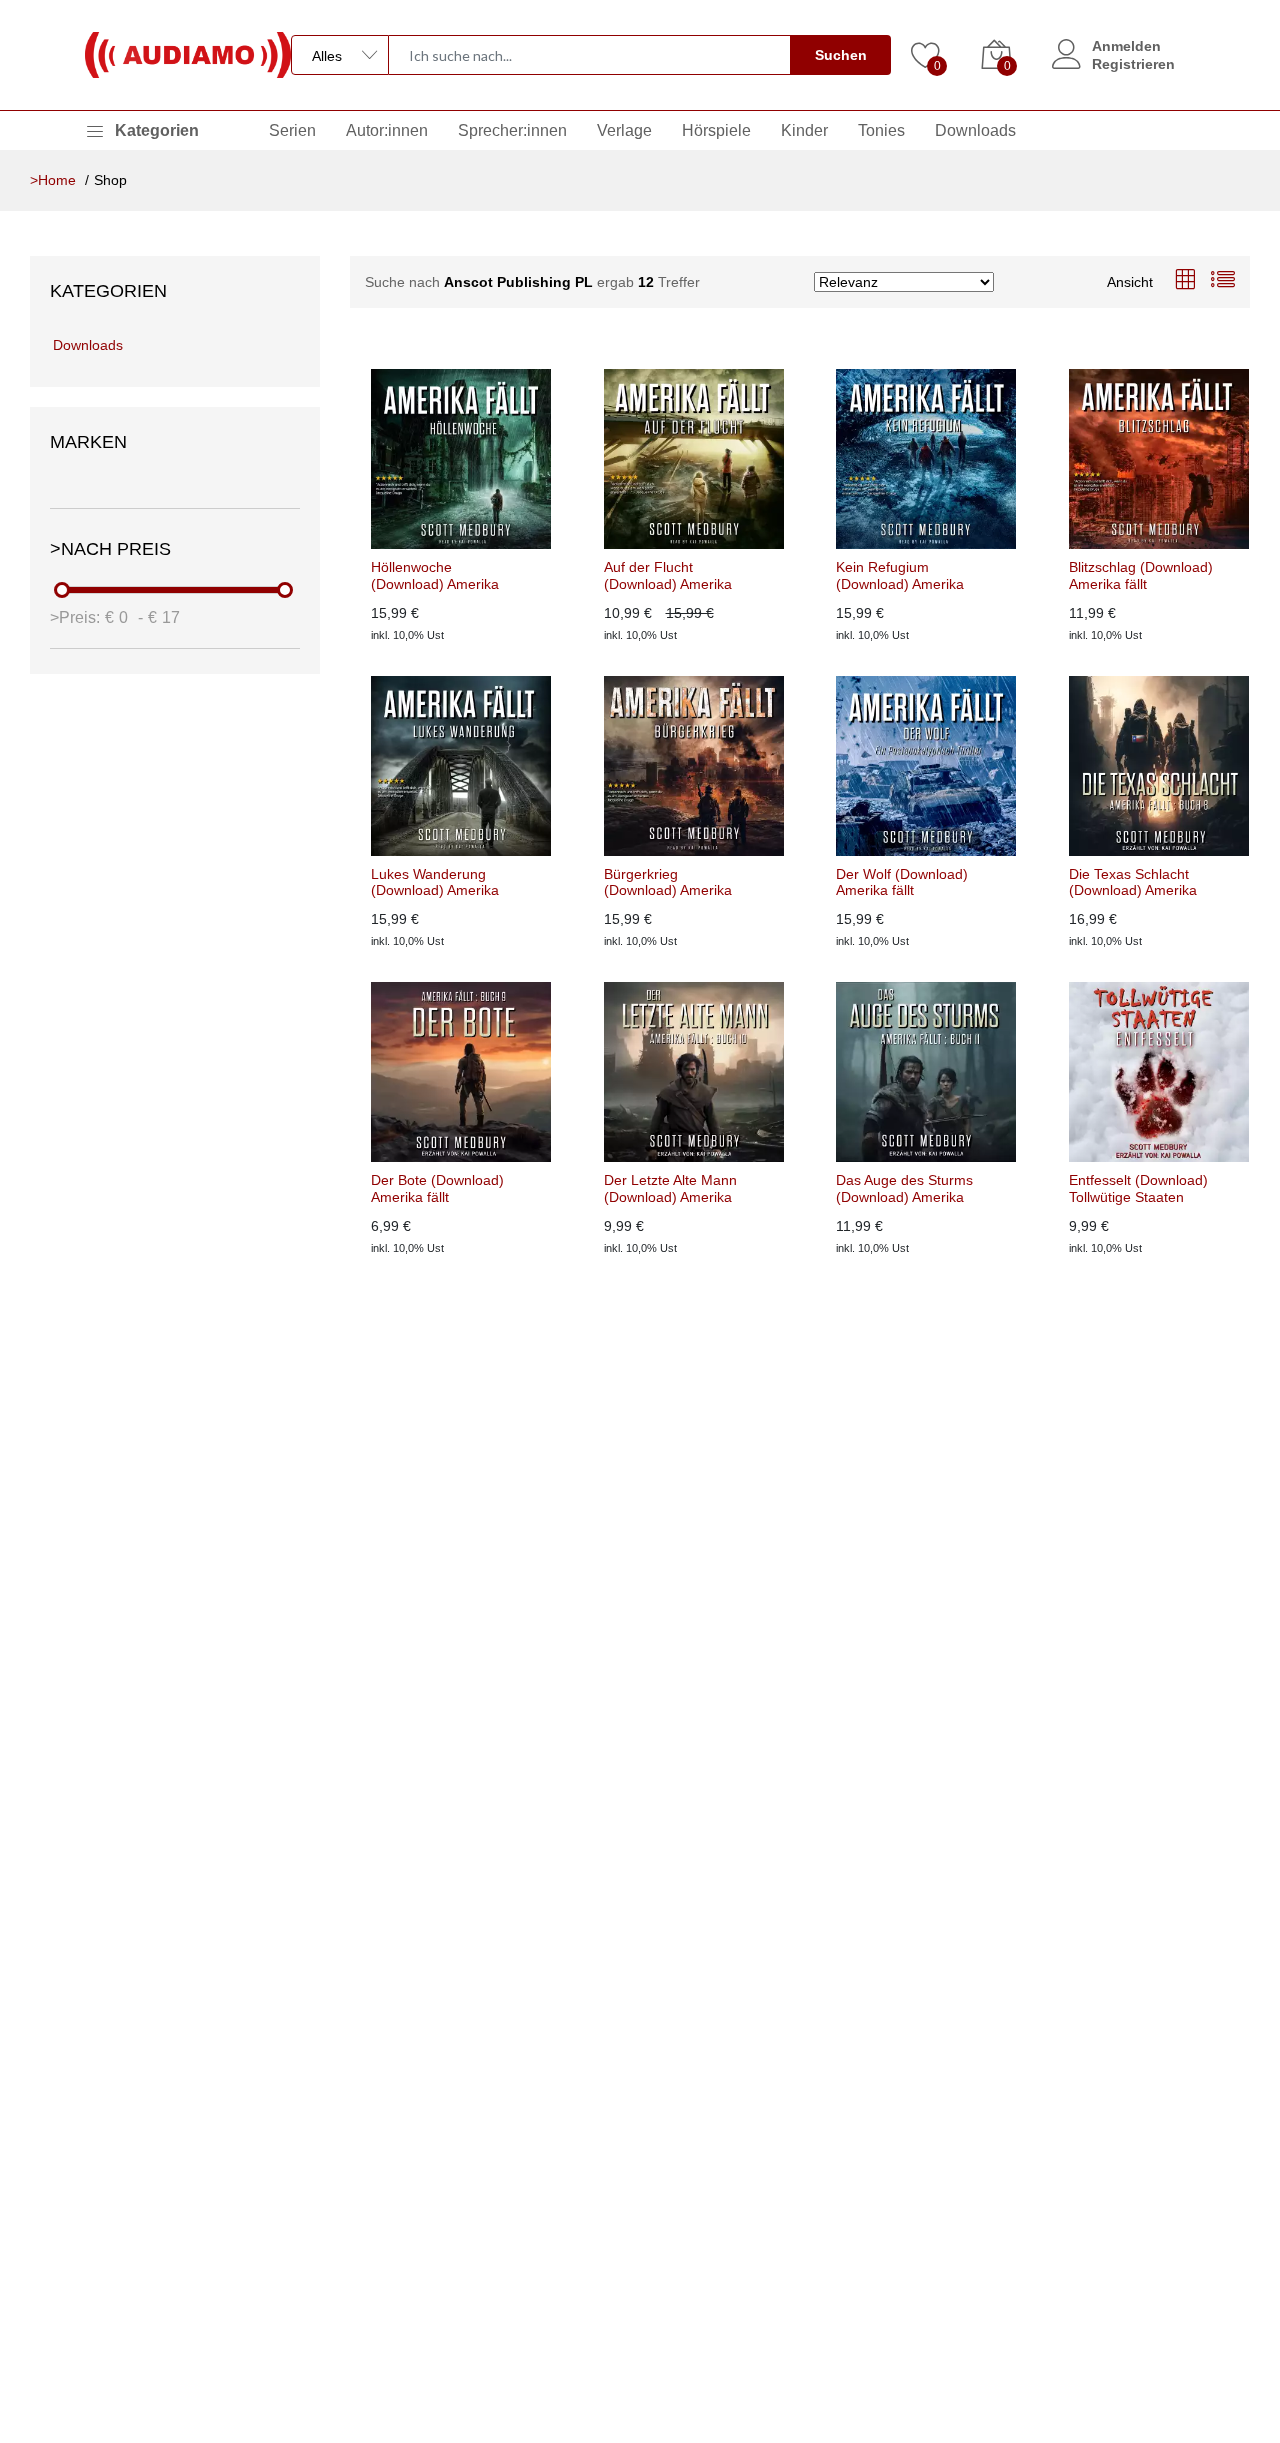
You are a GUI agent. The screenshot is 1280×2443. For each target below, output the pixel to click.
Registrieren (1133, 64)
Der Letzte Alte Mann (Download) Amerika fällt (670, 1189)
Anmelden (1126, 46)
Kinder (804, 130)
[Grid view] (1185, 281)
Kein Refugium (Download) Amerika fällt (900, 576)
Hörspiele (716, 130)
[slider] (63, 590)
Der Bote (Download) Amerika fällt (437, 1188)
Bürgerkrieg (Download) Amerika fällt (668, 883)
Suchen (841, 55)
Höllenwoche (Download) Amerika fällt (435, 576)
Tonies (881, 130)
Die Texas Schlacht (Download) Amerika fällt (1133, 883)
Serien (292, 130)
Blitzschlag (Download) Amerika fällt (1141, 575)
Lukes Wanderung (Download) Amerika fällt (435, 883)
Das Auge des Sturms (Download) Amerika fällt (904, 1189)
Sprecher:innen (512, 130)
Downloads (975, 130)
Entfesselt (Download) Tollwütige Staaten (1138, 1188)
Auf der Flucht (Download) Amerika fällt (668, 576)
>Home (53, 180)
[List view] (1223, 281)
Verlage (624, 130)
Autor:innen (387, 130)
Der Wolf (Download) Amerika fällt (902, 882)
